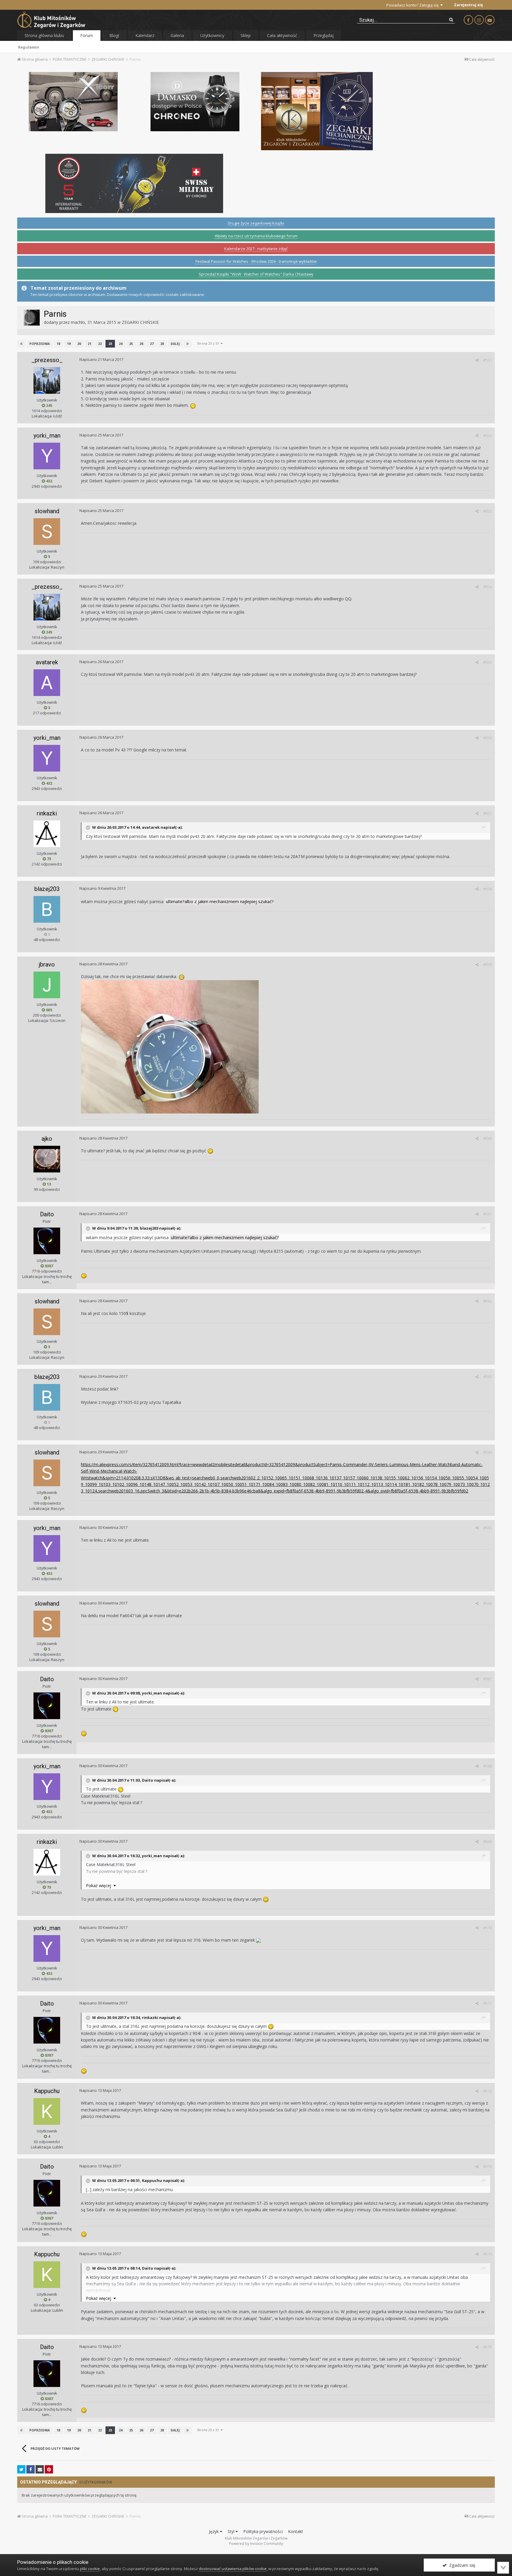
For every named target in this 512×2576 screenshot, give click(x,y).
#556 (488, 738)
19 (69, 344)
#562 (488, 1301)
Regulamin (29, 47)
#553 (488, 511)
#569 (488, 1841)
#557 (488, 813)
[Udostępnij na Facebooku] (31, 2469)
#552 (488, 436)
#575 (488, 2347)
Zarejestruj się (468, 5)
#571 (488, 2003)
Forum (87, 35)
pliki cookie (90, 2569)
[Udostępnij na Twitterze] (21, 2469)
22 (100, 344)
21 (89, 344)
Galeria (177, 35)
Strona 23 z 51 (209, 343)
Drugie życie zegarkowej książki (256, 223)
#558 (488, 889)
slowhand (47, 511)
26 (141, 344)
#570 (488, 1928)
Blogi (114, 35)
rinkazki (47, 813)
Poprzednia (40, 344)
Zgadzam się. (461, 2565)
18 (58, 344)
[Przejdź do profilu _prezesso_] (47, 380)
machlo (78, 322)
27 (152, 344)
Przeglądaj (324, 35)
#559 (488, 964)
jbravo (47, 964)
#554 (488, 587)
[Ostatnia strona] (188, 344)
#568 (488, 1766)
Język (214, 2531)
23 (110, 344)
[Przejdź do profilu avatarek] (47, 683)
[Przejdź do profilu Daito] (47, 1241)
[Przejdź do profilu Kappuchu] (47, 2111)
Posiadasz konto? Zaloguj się (413, 5)
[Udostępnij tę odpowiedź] (477, 360)
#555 (488, 662)
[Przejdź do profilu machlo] (32, 318)
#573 (488, 2167)
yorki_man (47, 436)
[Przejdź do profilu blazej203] (47, 909)
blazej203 (47, 889)
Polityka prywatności (263, 2531)
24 (121, 344)
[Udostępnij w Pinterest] (49, 2469)
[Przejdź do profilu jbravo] (47, 985)
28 (162, 344)
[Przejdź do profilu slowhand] (47, 532)
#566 (488, 1603)
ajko (47, 1139)
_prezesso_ (47, 360)
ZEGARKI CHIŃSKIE (140, 322)
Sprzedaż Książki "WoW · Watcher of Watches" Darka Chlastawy (256, 274)
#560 (488, 1138)
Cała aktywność (282, 35)
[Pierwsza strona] (21, 344)
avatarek (47, 662)
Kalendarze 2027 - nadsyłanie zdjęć (256, 249)
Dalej (175, 344)
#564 (488, 1452)
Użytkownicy (212, 35)
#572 (488, 2091)
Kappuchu (47, 2091)
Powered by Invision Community (256, 2544)
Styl (232, 2531)
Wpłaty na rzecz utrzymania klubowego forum (256, 236)
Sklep (246, 35)
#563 (488, 1377)
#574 (488, 2254)
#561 (488, 1214)
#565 (488, 1528)
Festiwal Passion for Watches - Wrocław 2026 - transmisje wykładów (256, 261)
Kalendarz (145, 35)
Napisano (101, 359)
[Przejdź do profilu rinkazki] (47, 834)
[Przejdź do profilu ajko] (47, 1159)
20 (79, 344)
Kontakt (296, 2531)
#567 (488, 1679)
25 (131, 344)
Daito (47, 1214)
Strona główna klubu (44, 35)
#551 (488, 360)
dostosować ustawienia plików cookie (233, 2569)
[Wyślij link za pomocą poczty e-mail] (40, 2469)
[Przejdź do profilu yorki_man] (47, 456)
